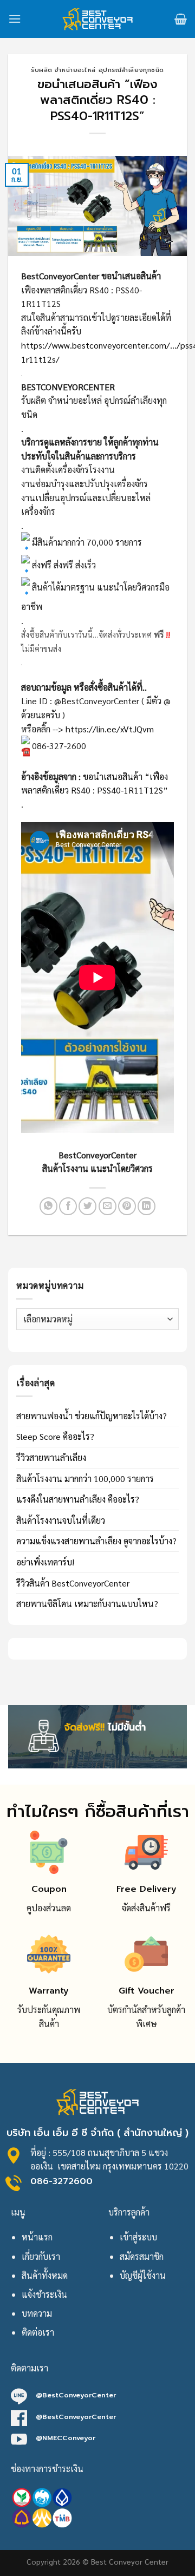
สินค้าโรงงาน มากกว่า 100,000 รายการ (85, 1479)
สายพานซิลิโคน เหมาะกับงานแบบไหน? (87, 1604)
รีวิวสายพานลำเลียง (51, 1457)
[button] (97, 973)
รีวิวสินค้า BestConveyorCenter (73, 1583)
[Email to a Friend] (108, 1206)
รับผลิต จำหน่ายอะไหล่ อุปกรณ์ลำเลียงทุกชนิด (97, 70)
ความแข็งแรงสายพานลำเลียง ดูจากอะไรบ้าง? (96, 1541)
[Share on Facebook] (68, 1206)
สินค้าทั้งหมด (45, 2275)
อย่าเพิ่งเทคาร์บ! (45, 1562)
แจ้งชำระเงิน (44, 2294)
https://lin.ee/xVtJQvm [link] (110, 729)
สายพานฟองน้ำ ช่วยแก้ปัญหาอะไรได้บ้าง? (92, 1416)
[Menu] (15, 19)
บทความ (37, 2313)
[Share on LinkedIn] (147, 1206)
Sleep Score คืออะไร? (55, 1436)
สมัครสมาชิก (142, 2256)
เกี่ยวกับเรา (41, 2256)
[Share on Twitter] (87, 1206)
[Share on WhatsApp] (48, 1206)
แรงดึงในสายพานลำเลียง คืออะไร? (78, 1499)
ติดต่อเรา (38, 2332)
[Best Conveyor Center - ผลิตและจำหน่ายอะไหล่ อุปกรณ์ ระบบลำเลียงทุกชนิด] (98, 19)
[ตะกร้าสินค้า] (181, 19)
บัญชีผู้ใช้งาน (143, 2275)
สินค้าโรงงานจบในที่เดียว (61, 1520)
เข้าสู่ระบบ (138, 2237)
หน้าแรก (37, 2237)
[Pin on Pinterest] (127, 1206)
